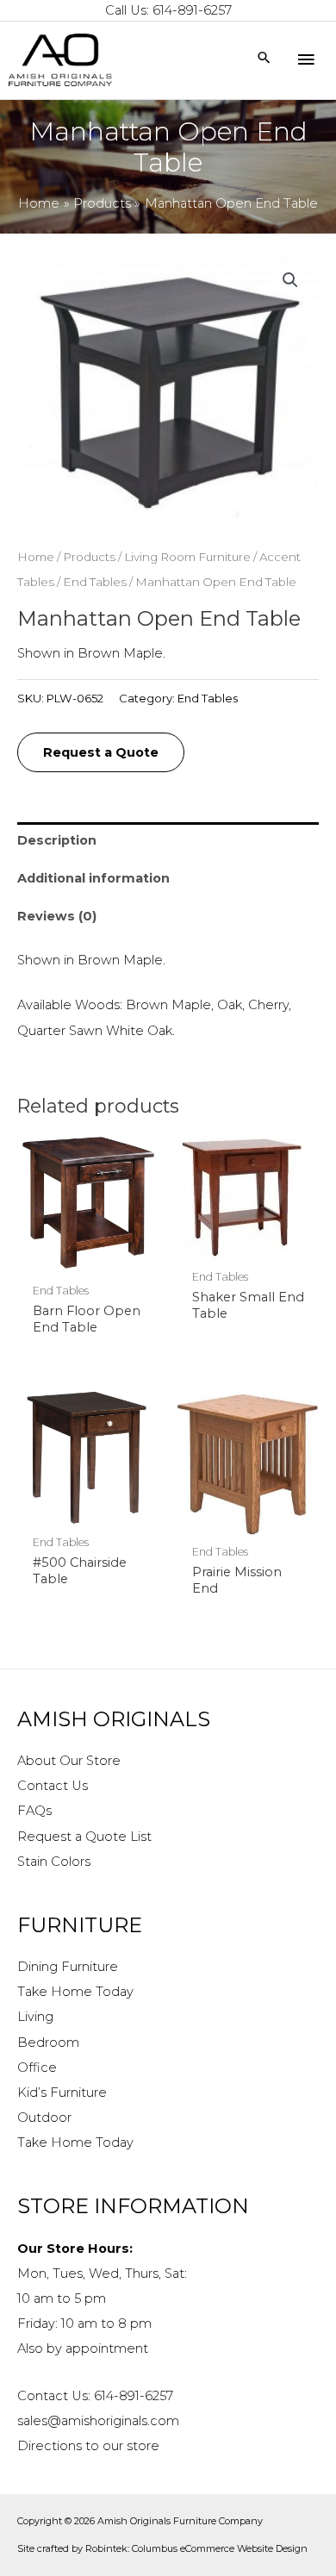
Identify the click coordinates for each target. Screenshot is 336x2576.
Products (89, 557)
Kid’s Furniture (62, 2093)
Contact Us (53, 1786)
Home (36, 557)
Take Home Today (75, 1992)
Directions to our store (88, 2446)
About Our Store (69, 1761)
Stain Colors (54, 1862)
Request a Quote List (84, 1837)
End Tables (95, 582)
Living (35, 2017)
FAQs (34, 1811)
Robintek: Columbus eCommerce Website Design (196, 2548)
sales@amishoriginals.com (98, 2421)
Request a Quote (101, 752)
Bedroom (48, 2043)
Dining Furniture (68, 1967)
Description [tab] (57, 840)
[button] (290, 280)
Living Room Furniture (187, 557)
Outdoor (44, 2118)
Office (37, 2068)
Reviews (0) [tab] (57, 916)
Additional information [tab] (93, 878)
